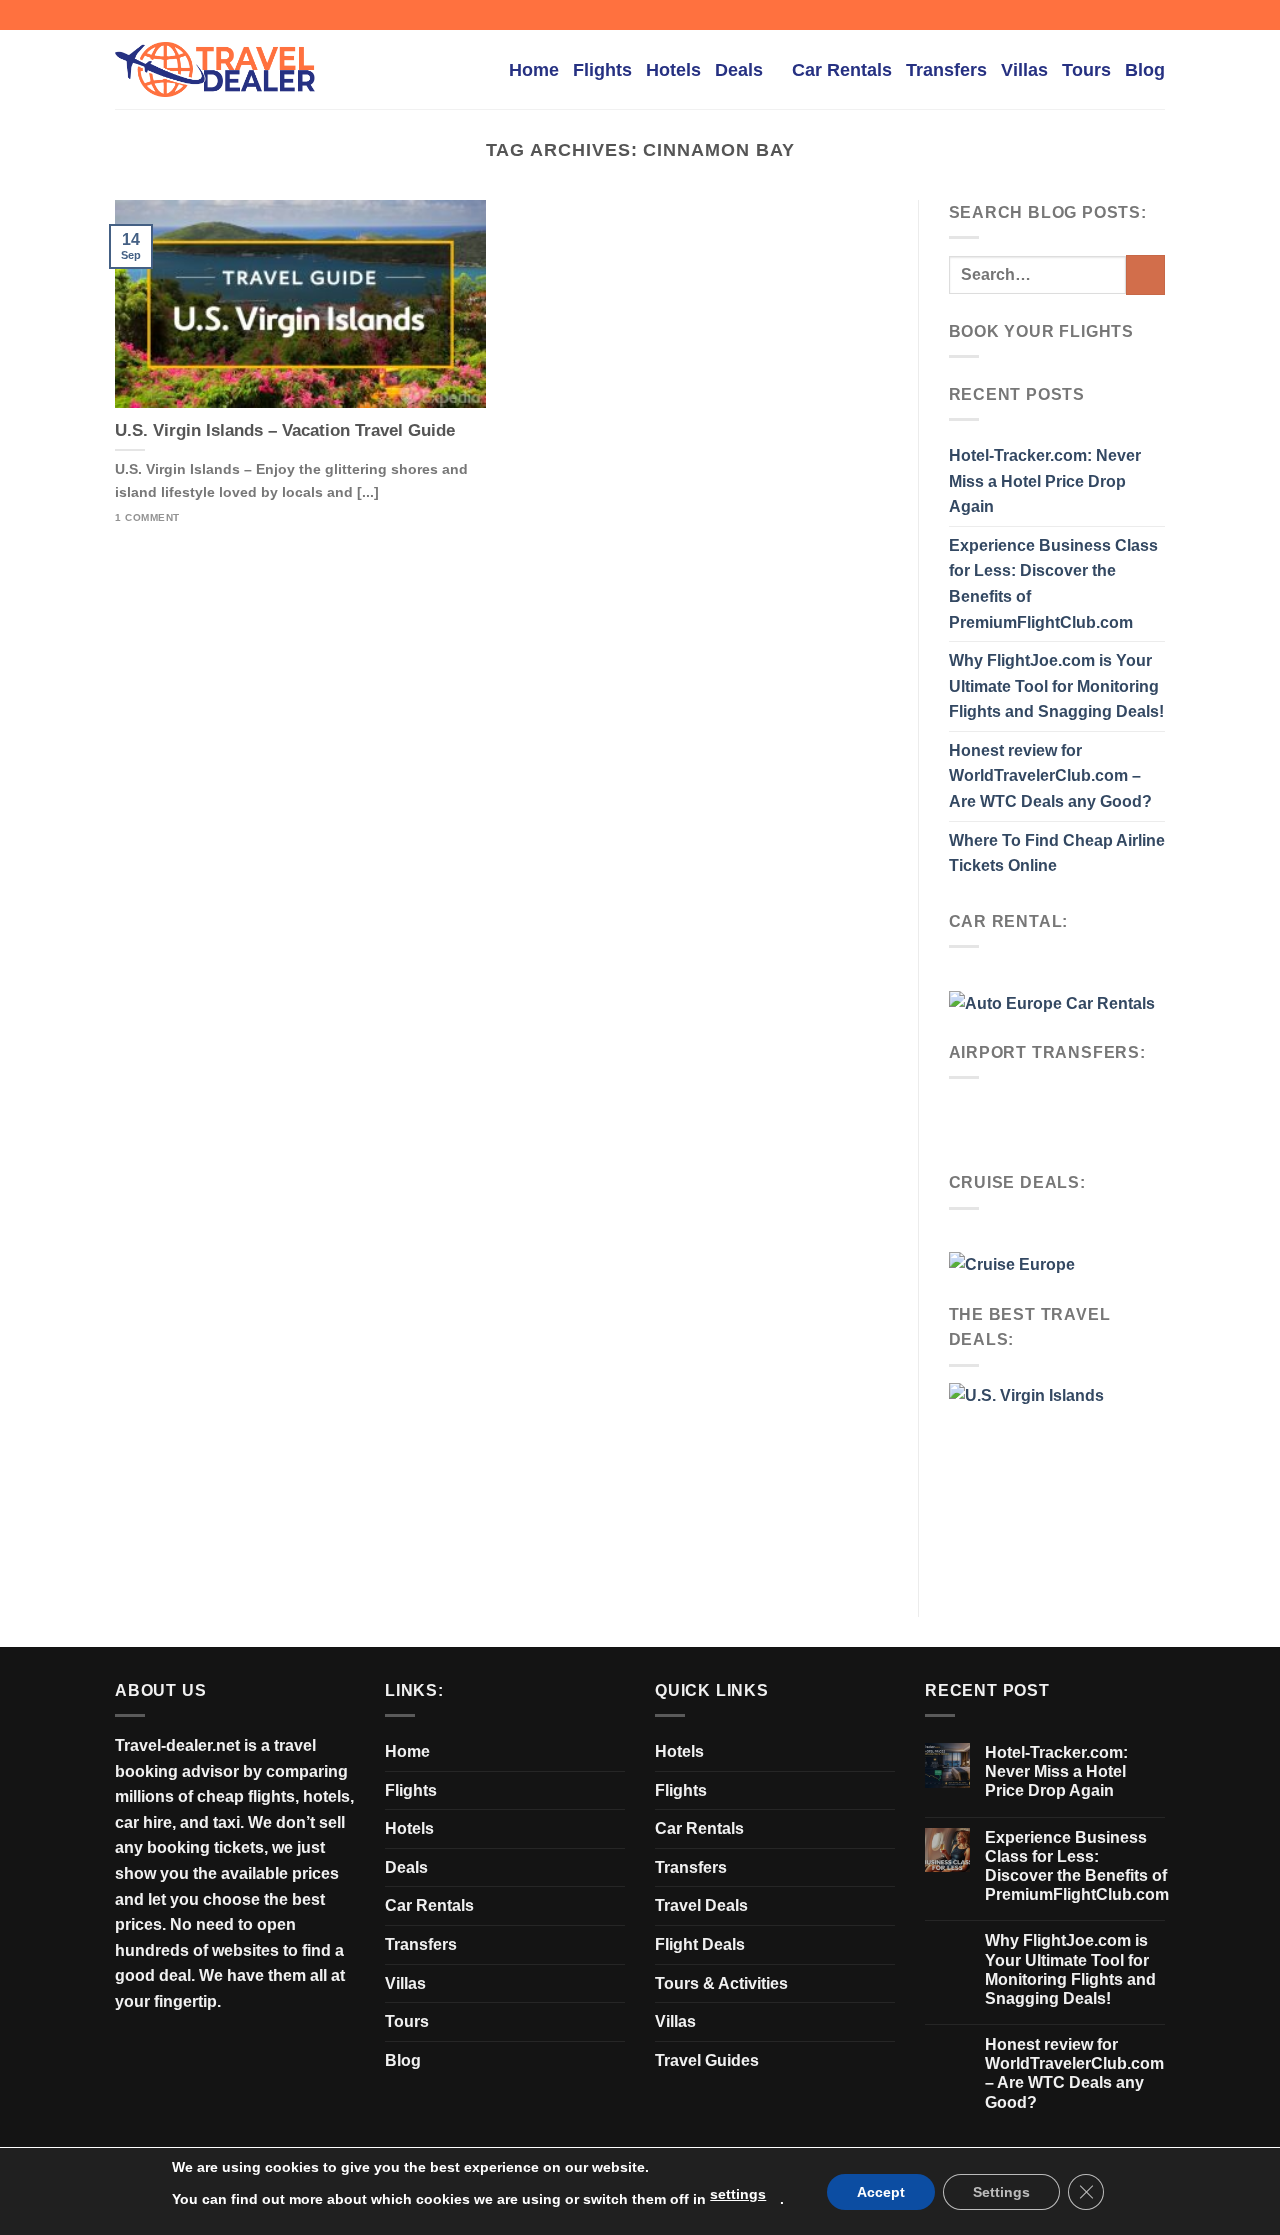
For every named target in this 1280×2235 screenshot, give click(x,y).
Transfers (946, 70)
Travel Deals (701, 1905)
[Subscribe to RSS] (1155, 15)
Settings (1001, 2192)
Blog (1145, 70)
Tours (1086, 70)
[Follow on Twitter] (1136, 15)
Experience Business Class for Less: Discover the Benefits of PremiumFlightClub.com (1053, 584)
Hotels (673, 70)
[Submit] (1145, 274)
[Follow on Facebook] (1098, 15)
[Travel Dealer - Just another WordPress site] (215, 69)
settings (738, 2194)
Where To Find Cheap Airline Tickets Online (1057, 853)
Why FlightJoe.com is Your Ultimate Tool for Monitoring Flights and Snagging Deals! (1056, 686)
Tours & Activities (721, 1983)
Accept (881, 2192)
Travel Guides (707, 2060)
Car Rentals (842, 70)
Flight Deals (700, 1944)
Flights (602, 70)
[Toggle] (617, 1867)
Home (534, 70)
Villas (1024, 70)
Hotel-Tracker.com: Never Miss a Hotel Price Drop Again (1045, 481)
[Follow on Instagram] (1117, 15)
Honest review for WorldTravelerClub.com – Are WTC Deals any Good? (1050, 776)
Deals (739, 70)
